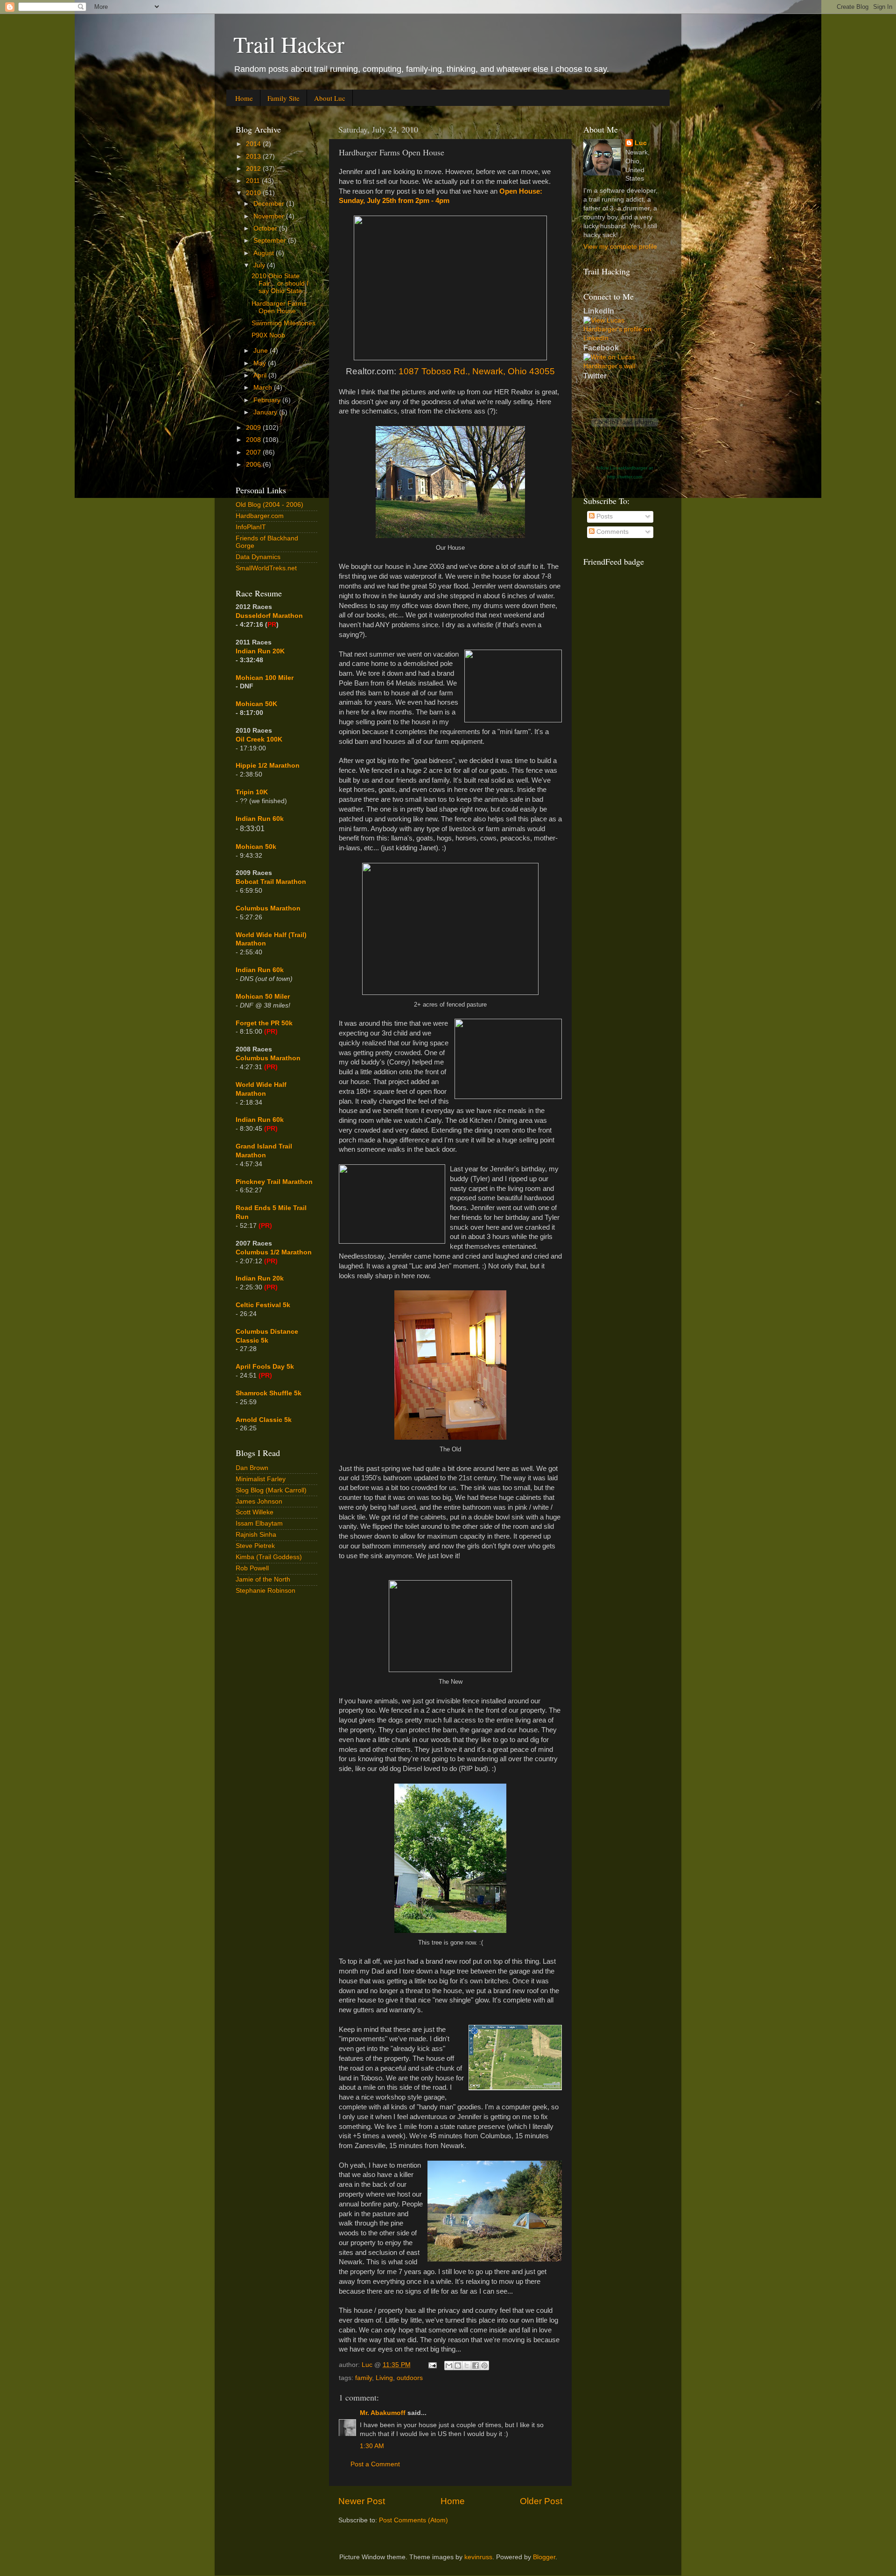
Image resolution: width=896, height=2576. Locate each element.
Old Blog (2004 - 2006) (269, 505)
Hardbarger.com (260, 516)
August (265, 253)
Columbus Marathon (268, 908)
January (266, 412)
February (268, 400)
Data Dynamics (258, 557)
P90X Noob (268, 335)
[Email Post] (432, 2365)
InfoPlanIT (251, 527)
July (260, 265)
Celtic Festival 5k (263, 1305)
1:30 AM (372, 2446)
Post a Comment (375, 2464)
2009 (254, 428)
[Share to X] (467, 2366)
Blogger (544, 2557)
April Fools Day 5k (265, 1367)
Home (244, 98)
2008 (254, 440)
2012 (254, 169)
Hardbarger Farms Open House (279, 307)
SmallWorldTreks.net (266, 568)
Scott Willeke (255, 1512)
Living (384, 2378)
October (266, 228)
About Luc (330, 98)
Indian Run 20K (260, 651)
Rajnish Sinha (256, 1535)
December (270, 204)
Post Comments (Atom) (413, 2520)
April (261, 375)
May (261, 363)
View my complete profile (620, 247)
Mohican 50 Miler (263, 997)
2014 (254, 144)
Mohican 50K (256, 704)
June (262, 351)
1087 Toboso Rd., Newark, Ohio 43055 (477, 371)
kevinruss (478, 2557)
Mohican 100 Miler (265, 678)
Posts (604, 516)
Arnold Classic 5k (264, 1420)
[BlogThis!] (458, 2366)
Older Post (541, 2501)
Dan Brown (252, 1468)
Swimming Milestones (283, 323)
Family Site (283, 98)
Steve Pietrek (255, 1546)
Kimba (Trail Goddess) (269, 1557)
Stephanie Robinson (266, 1591)
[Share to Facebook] (476, 2366)
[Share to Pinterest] (484, 2366)
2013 (254, 157)
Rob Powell (252, 1568)
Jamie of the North (263, 1579)
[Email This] (449, 2366)
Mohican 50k (256, 847)
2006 (254, 465)
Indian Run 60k (260, 970)
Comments (612, 532)
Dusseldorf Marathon (269, 616)
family (364, 2378)
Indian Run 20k (260, 1278)
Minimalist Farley (261, 1479)
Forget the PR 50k (264, 1023)
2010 (254, 193)
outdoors (410, 2378)
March (264, 388)
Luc (641, 143)
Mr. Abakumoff (383, 2413)
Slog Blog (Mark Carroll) (271, 1490)
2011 (254, 181)
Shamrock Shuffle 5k (269, 1393)
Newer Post (362, 2501)
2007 (254, 452)
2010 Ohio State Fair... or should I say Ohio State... (280, 283)
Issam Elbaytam (259, 1523)
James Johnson (259, 1501)
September (271, 241)
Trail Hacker (289, 44)
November (270, 216)
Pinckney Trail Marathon (274, 1182)
